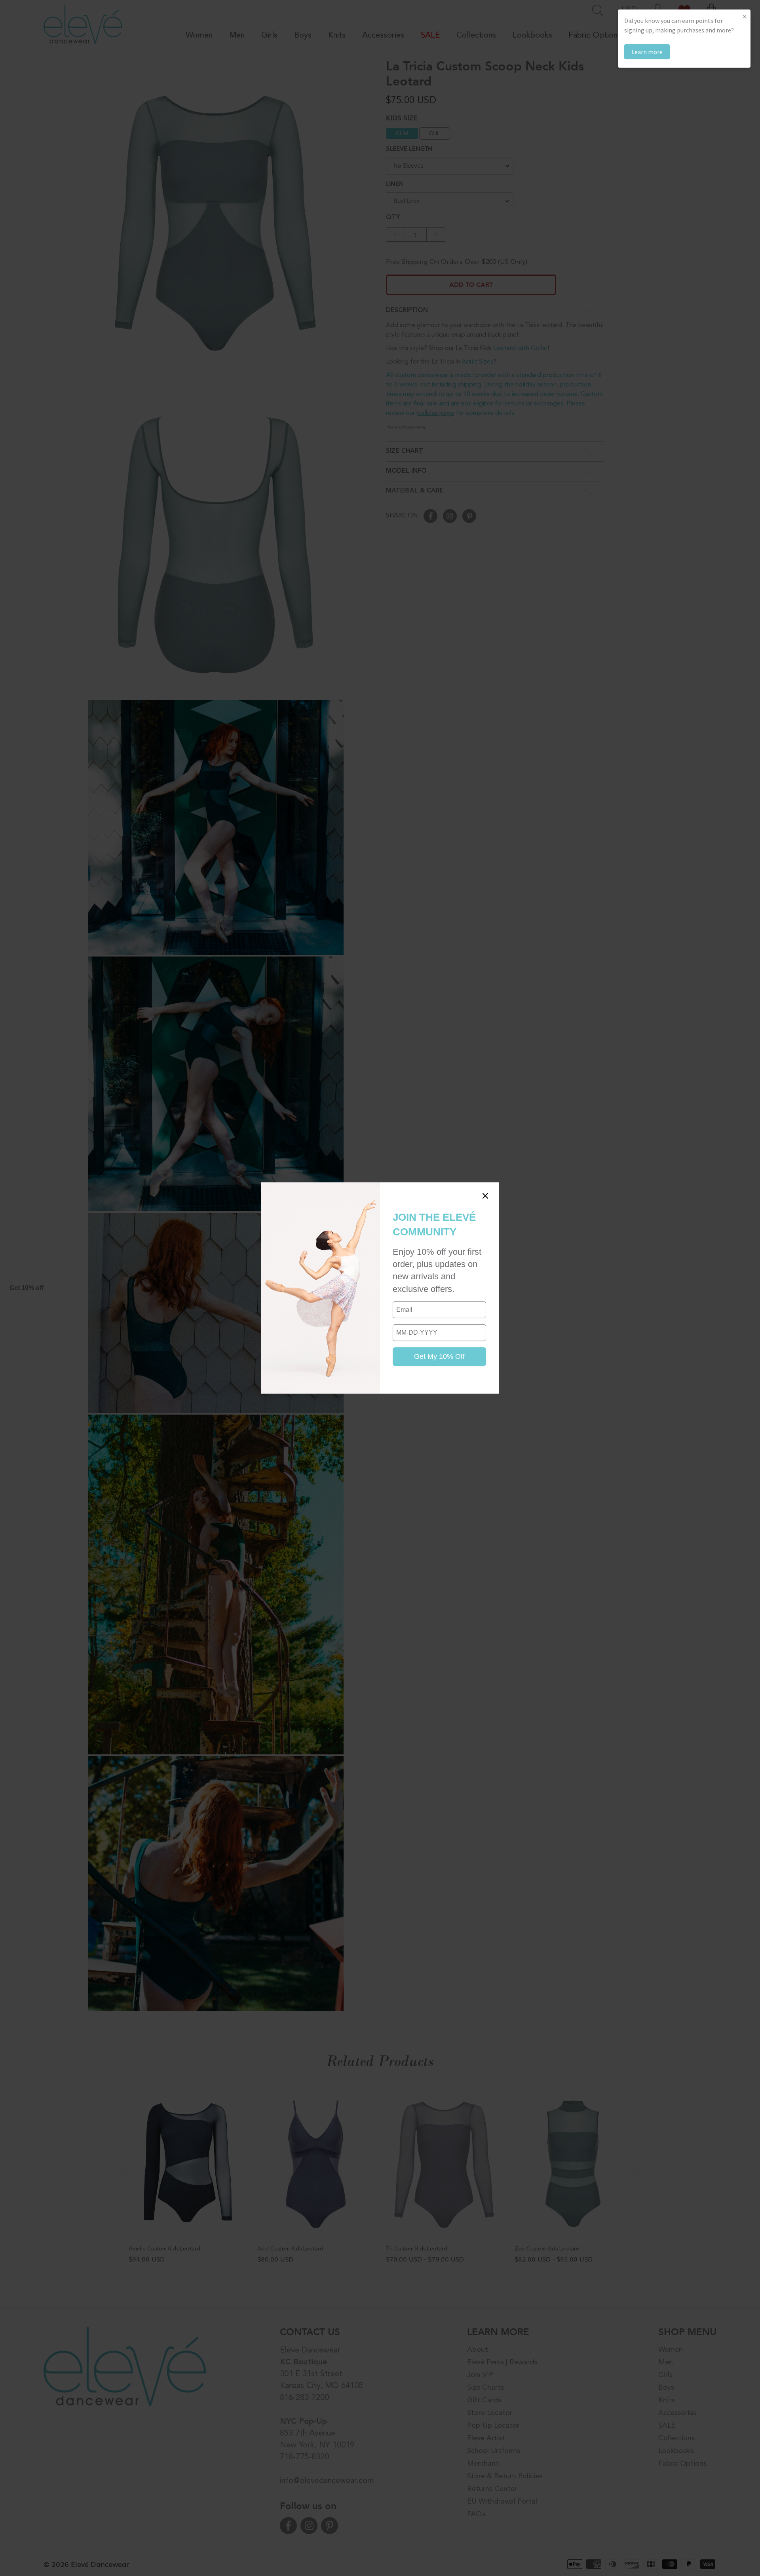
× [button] (745, 16)
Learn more (647, 52)
